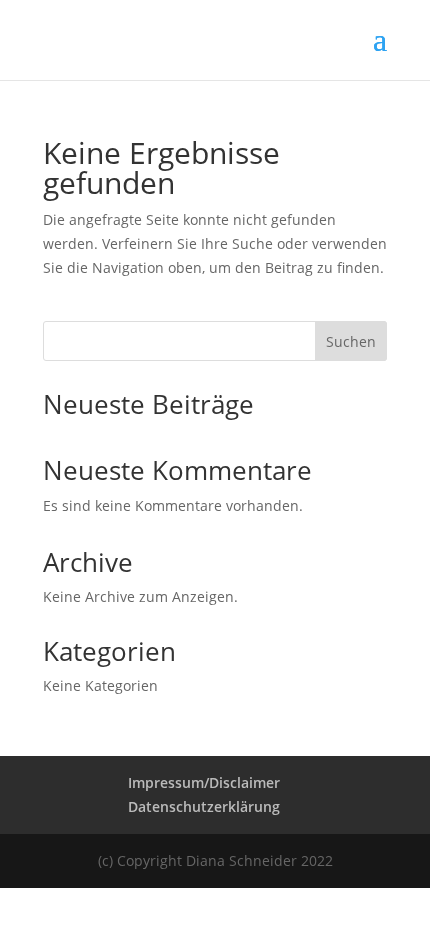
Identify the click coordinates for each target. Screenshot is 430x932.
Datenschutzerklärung (204, 806)
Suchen (351, 341)
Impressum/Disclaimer (204, 782)
